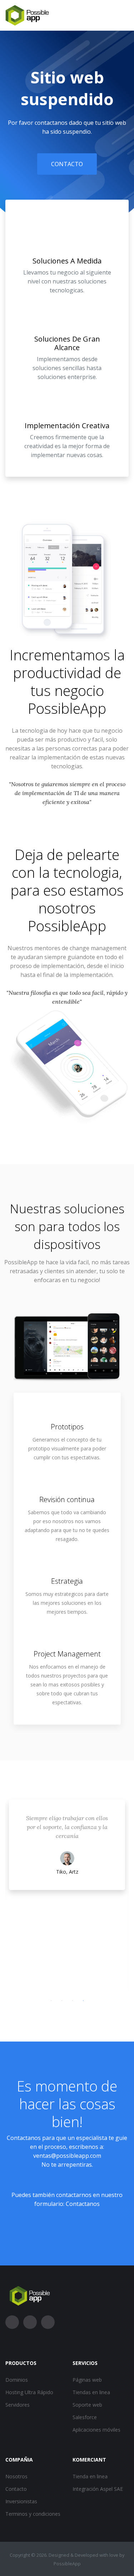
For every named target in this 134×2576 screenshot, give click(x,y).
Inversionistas (21, 2501)
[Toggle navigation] (124, 15)
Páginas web (87, 2380)
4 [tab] (83, 2001)
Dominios (17, 2380)
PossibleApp (67, 708)
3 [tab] (73, 2001)
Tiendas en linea (91, 2392)
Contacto (67, 164)
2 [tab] (62, 2001)
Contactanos (83, 2204)
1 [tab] (51, 2001)
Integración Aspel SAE (98, 2489)
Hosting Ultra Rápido (29, 2392)
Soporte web (87, 2405)
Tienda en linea (90, 2476)
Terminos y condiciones (33, 2514)
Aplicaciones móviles (96, 2430)
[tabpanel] (67, 1896)
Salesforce (85, 2417)
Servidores (18, 2405)
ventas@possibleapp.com (67, 2156)
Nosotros (16, 2476)
